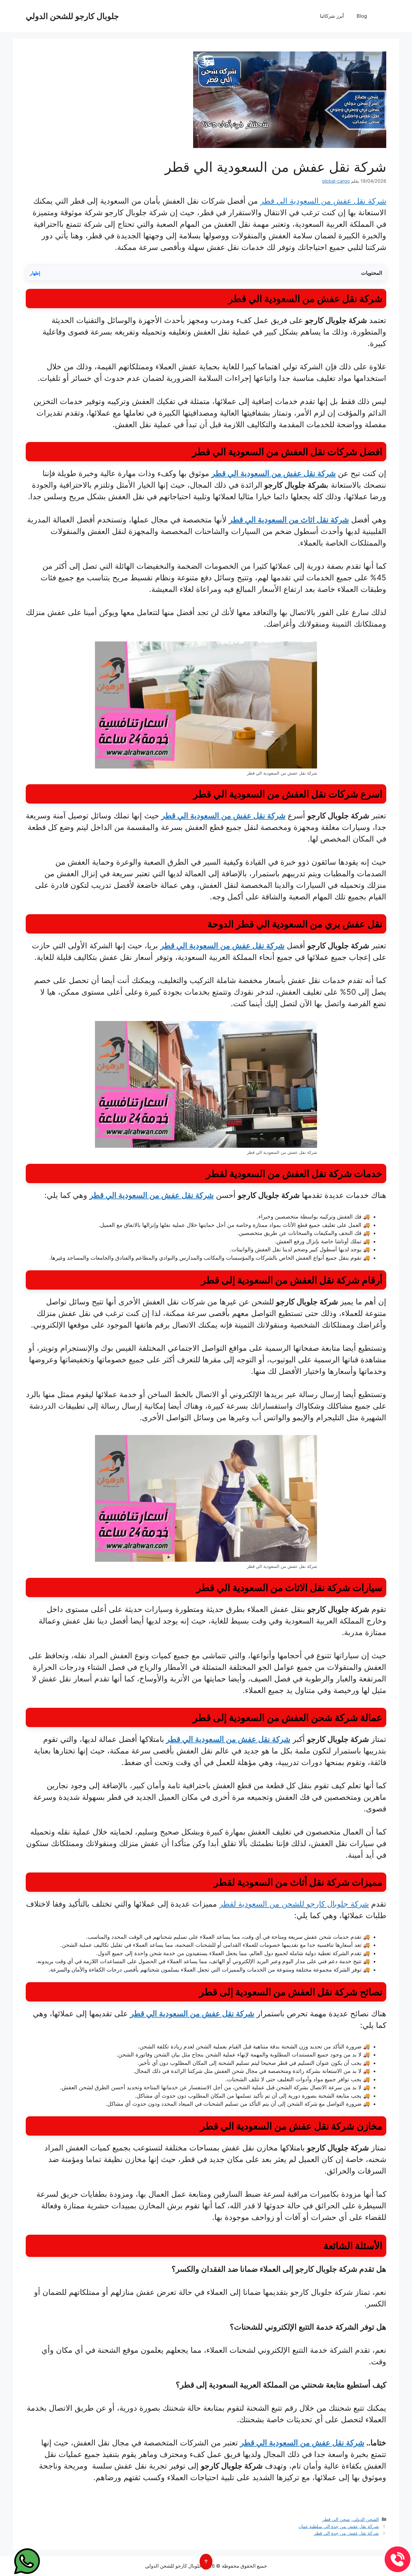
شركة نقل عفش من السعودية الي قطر (323, 201)
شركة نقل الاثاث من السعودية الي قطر (273, 1587)
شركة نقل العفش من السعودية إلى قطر (280, 1280)
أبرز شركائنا (332, 16)
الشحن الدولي (366, 2519)
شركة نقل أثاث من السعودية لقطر (282, 1882)
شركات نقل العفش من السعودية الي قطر (275, 452)
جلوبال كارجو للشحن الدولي (72, 16)
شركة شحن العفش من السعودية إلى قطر (275, 1717)
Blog (362, 16)
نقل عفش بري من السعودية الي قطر (309, 924)
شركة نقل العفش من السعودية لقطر (279, 1173)
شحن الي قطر (336, 2519)
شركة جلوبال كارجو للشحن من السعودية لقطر (294, 1904)
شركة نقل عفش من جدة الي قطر (346, 2533)
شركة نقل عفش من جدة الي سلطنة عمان (339, 2526)
